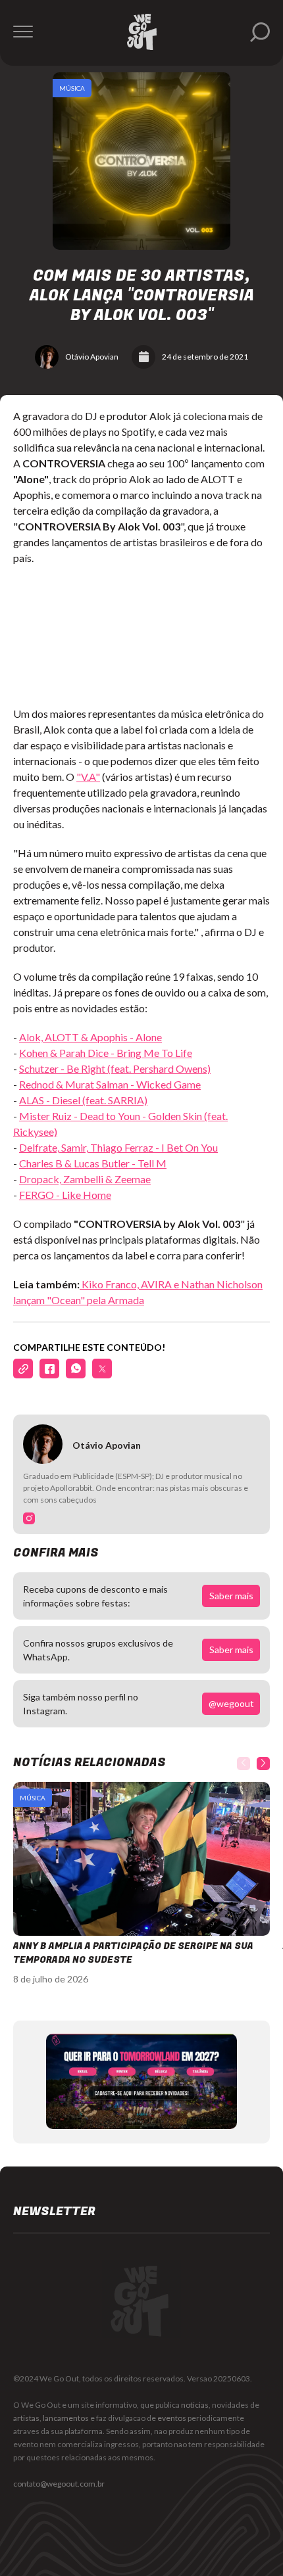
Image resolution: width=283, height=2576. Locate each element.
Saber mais (231, 1596)
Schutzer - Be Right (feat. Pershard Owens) (115, 1068)
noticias (195, 2405)
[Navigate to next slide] (263, 1764)
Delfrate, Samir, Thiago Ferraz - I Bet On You (118, 1147)
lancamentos (66, 2418)
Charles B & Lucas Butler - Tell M (93, 1163)
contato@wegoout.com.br (59, 2484)
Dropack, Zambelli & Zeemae (85, 1179)
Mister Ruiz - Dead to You (77, 1116)
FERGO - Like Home (65, 1195)
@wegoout (231, 1703)
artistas (26, 2418)
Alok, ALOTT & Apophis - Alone (90, 1037)
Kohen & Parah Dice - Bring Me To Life (106, 1053)
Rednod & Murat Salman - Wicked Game (110, 1084)
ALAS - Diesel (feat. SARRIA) (83, 1100)
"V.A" (88, 777)
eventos (172, 2418)
